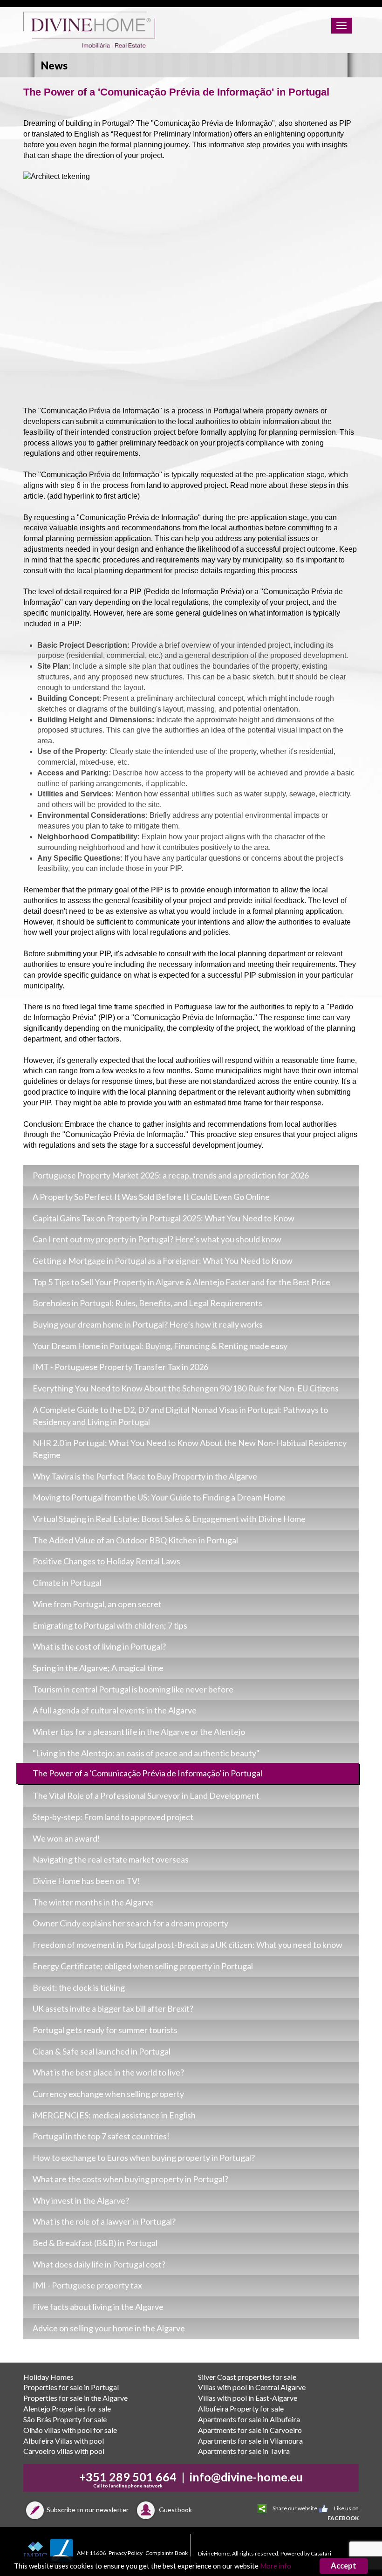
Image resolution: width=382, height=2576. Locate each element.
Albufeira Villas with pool (64, 2441)
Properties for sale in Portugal (71, 2387)
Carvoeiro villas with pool (64, 2451)
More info (276, 2566)
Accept (344, 2566)
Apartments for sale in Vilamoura (250, 2441)
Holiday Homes (48, 2377)
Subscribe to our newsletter (88, 2510)
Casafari (321, 2553)
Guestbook (175, 2510)
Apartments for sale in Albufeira (249, 2419)
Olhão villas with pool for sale (70, 2430)
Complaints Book (167, 2553)
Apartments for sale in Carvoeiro (250, 2430)
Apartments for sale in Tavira (244, 2451)
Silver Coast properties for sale (247, 2377)
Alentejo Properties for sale (67, 2408)
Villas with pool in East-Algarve (248, 2398)
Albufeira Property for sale (241, 2408)
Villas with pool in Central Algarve (252, 2387)
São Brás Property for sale (65, 2419)
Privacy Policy (126, 2553)
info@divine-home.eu (246, 2477)
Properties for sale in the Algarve (75, 2398)
